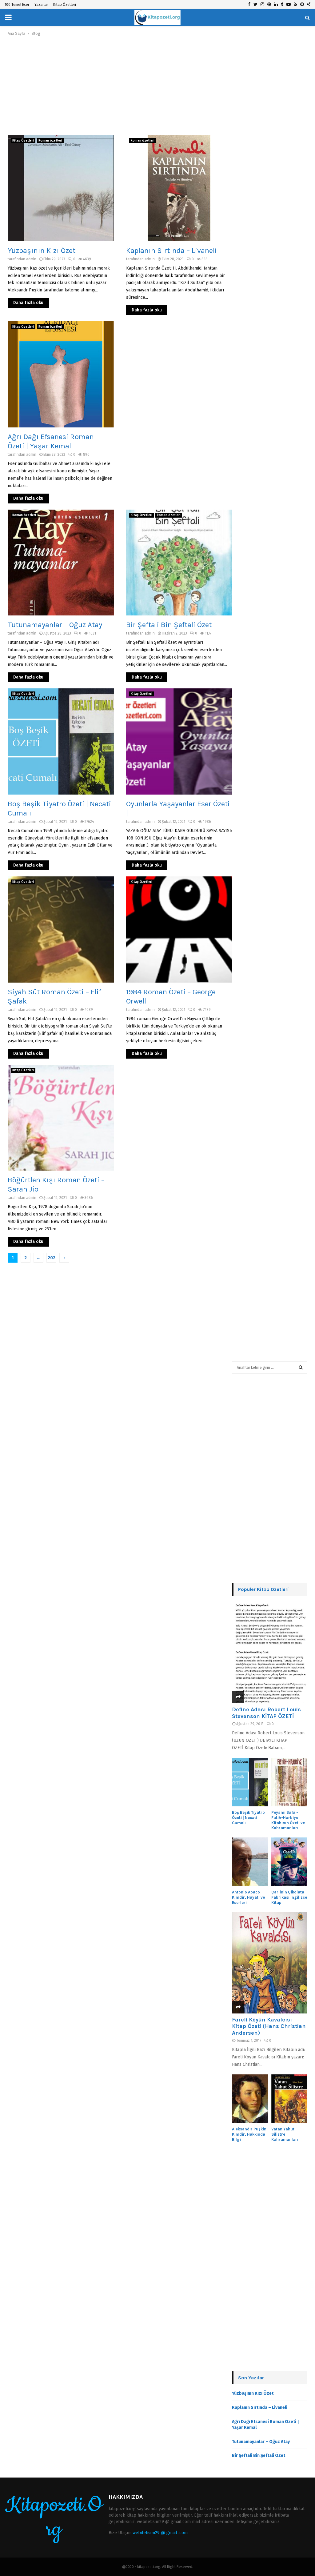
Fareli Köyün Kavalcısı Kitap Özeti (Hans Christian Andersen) (269, 2026)
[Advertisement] (120, 86)
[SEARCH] (301, 1368)
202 (52, 1258)
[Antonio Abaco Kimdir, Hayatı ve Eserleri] (250, 1862)
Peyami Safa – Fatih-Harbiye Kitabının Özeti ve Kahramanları (288, 1820)
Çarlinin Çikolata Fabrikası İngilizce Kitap (289, 1897)
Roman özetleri (50, 141)
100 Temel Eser (17, 5)
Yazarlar (41, 5)
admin (31, 259)
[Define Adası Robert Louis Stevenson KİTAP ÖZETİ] (270, 1653)
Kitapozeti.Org (54, 2518)
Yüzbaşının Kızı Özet (42, 250)
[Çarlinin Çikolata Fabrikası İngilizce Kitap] (289, 1862)
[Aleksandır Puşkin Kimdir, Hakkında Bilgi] (250, 2099)
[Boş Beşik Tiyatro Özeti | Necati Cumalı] (250, 1782)
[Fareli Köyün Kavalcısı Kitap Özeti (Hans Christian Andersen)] (270, 1963)
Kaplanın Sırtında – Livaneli (171, 250)
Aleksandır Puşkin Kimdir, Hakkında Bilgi (249, 2134)
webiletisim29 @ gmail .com (160, 2533)
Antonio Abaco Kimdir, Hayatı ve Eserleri (248, 1897)
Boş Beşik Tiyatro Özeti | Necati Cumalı (248, 1818)
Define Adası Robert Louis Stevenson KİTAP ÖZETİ (266, 1713)
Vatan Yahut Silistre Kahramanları (285, 2134)
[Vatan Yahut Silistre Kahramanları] (289, 2099)
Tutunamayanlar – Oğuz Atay (55, 625)
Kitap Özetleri (65, 5)
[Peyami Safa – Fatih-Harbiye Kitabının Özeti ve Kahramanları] (289, 1782)
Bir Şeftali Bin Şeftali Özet (169, 625)
